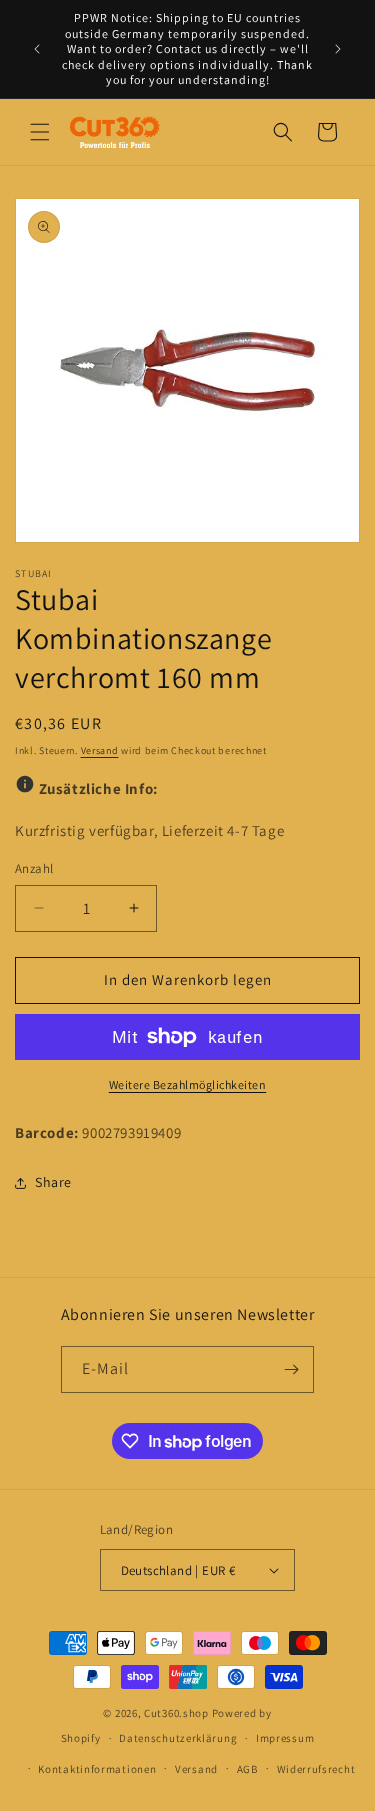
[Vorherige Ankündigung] (37, 49)
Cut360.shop (176, 1713)
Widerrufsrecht (316, 1769)
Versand (100, 750)
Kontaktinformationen (97, 1769)
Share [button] (53, 1182)
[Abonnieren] (291, 1369)
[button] (40, 132)
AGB (247, 1769)
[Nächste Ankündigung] (338, 49)
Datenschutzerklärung (178, 1738)
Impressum (285, 1738)
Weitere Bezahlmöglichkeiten (188, 1084)
